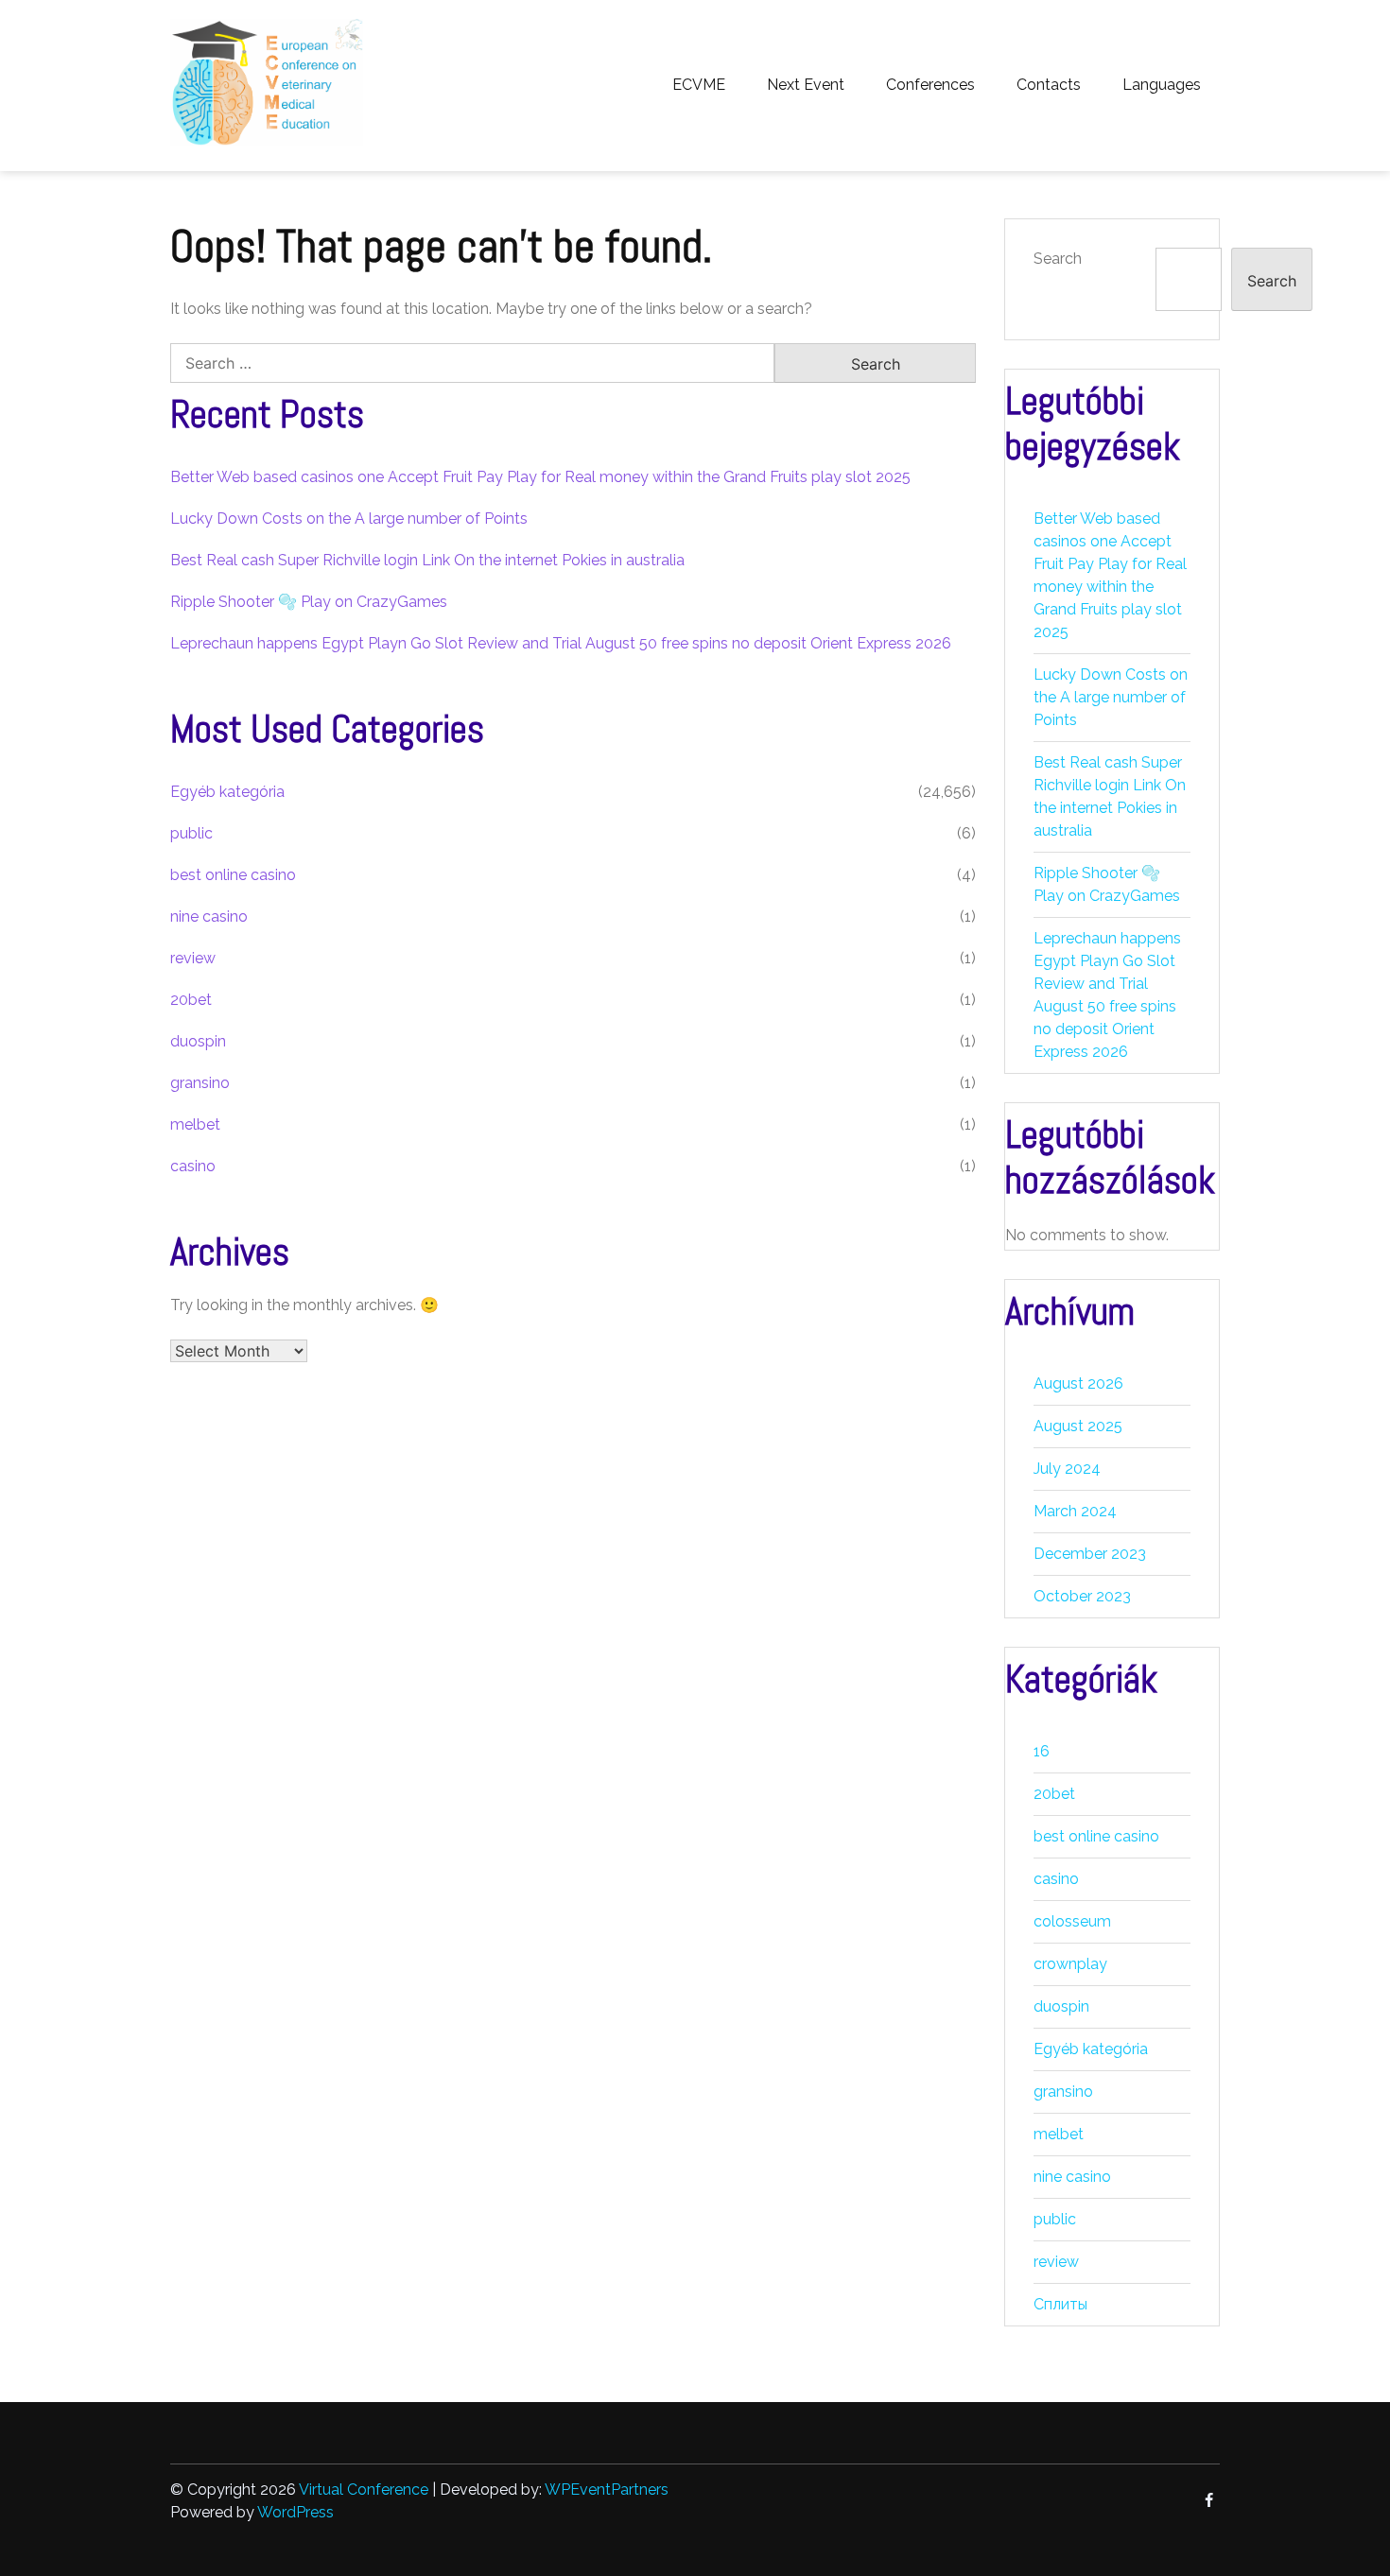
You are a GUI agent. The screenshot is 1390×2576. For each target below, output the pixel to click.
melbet (195, 1124)
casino (193, 1166)
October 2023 (1082, 1596)
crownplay (1070, 1964)
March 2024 (1075, 1511)
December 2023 (1090, 1554)
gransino (200, 1083)
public (191, 833)
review (193, 958)
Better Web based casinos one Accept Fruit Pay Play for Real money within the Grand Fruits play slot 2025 (540, 477)
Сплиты (1060, 2304)
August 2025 (1078, 1426)
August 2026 (1078, 1383)
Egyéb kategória (227, 792)
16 (1042, 1751)
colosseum (1072, 1921)
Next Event (806, 85)
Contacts (1049, 85)
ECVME (699, 85)
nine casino (209, 916)
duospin (198, 1041)
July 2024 (1067, 1469)
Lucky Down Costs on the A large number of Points (349, 519)
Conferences (930, 85)
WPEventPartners (607, 2490)
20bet (191, 1000)
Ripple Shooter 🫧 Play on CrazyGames (309, 602)
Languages (1162, 85)
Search (1058, 259)
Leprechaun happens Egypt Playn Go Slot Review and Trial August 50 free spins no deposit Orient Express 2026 (561, 643)
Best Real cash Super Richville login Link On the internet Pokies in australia (427, 560)
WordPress (295, 2512)
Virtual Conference (364, 2490)
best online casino (233, 875)
